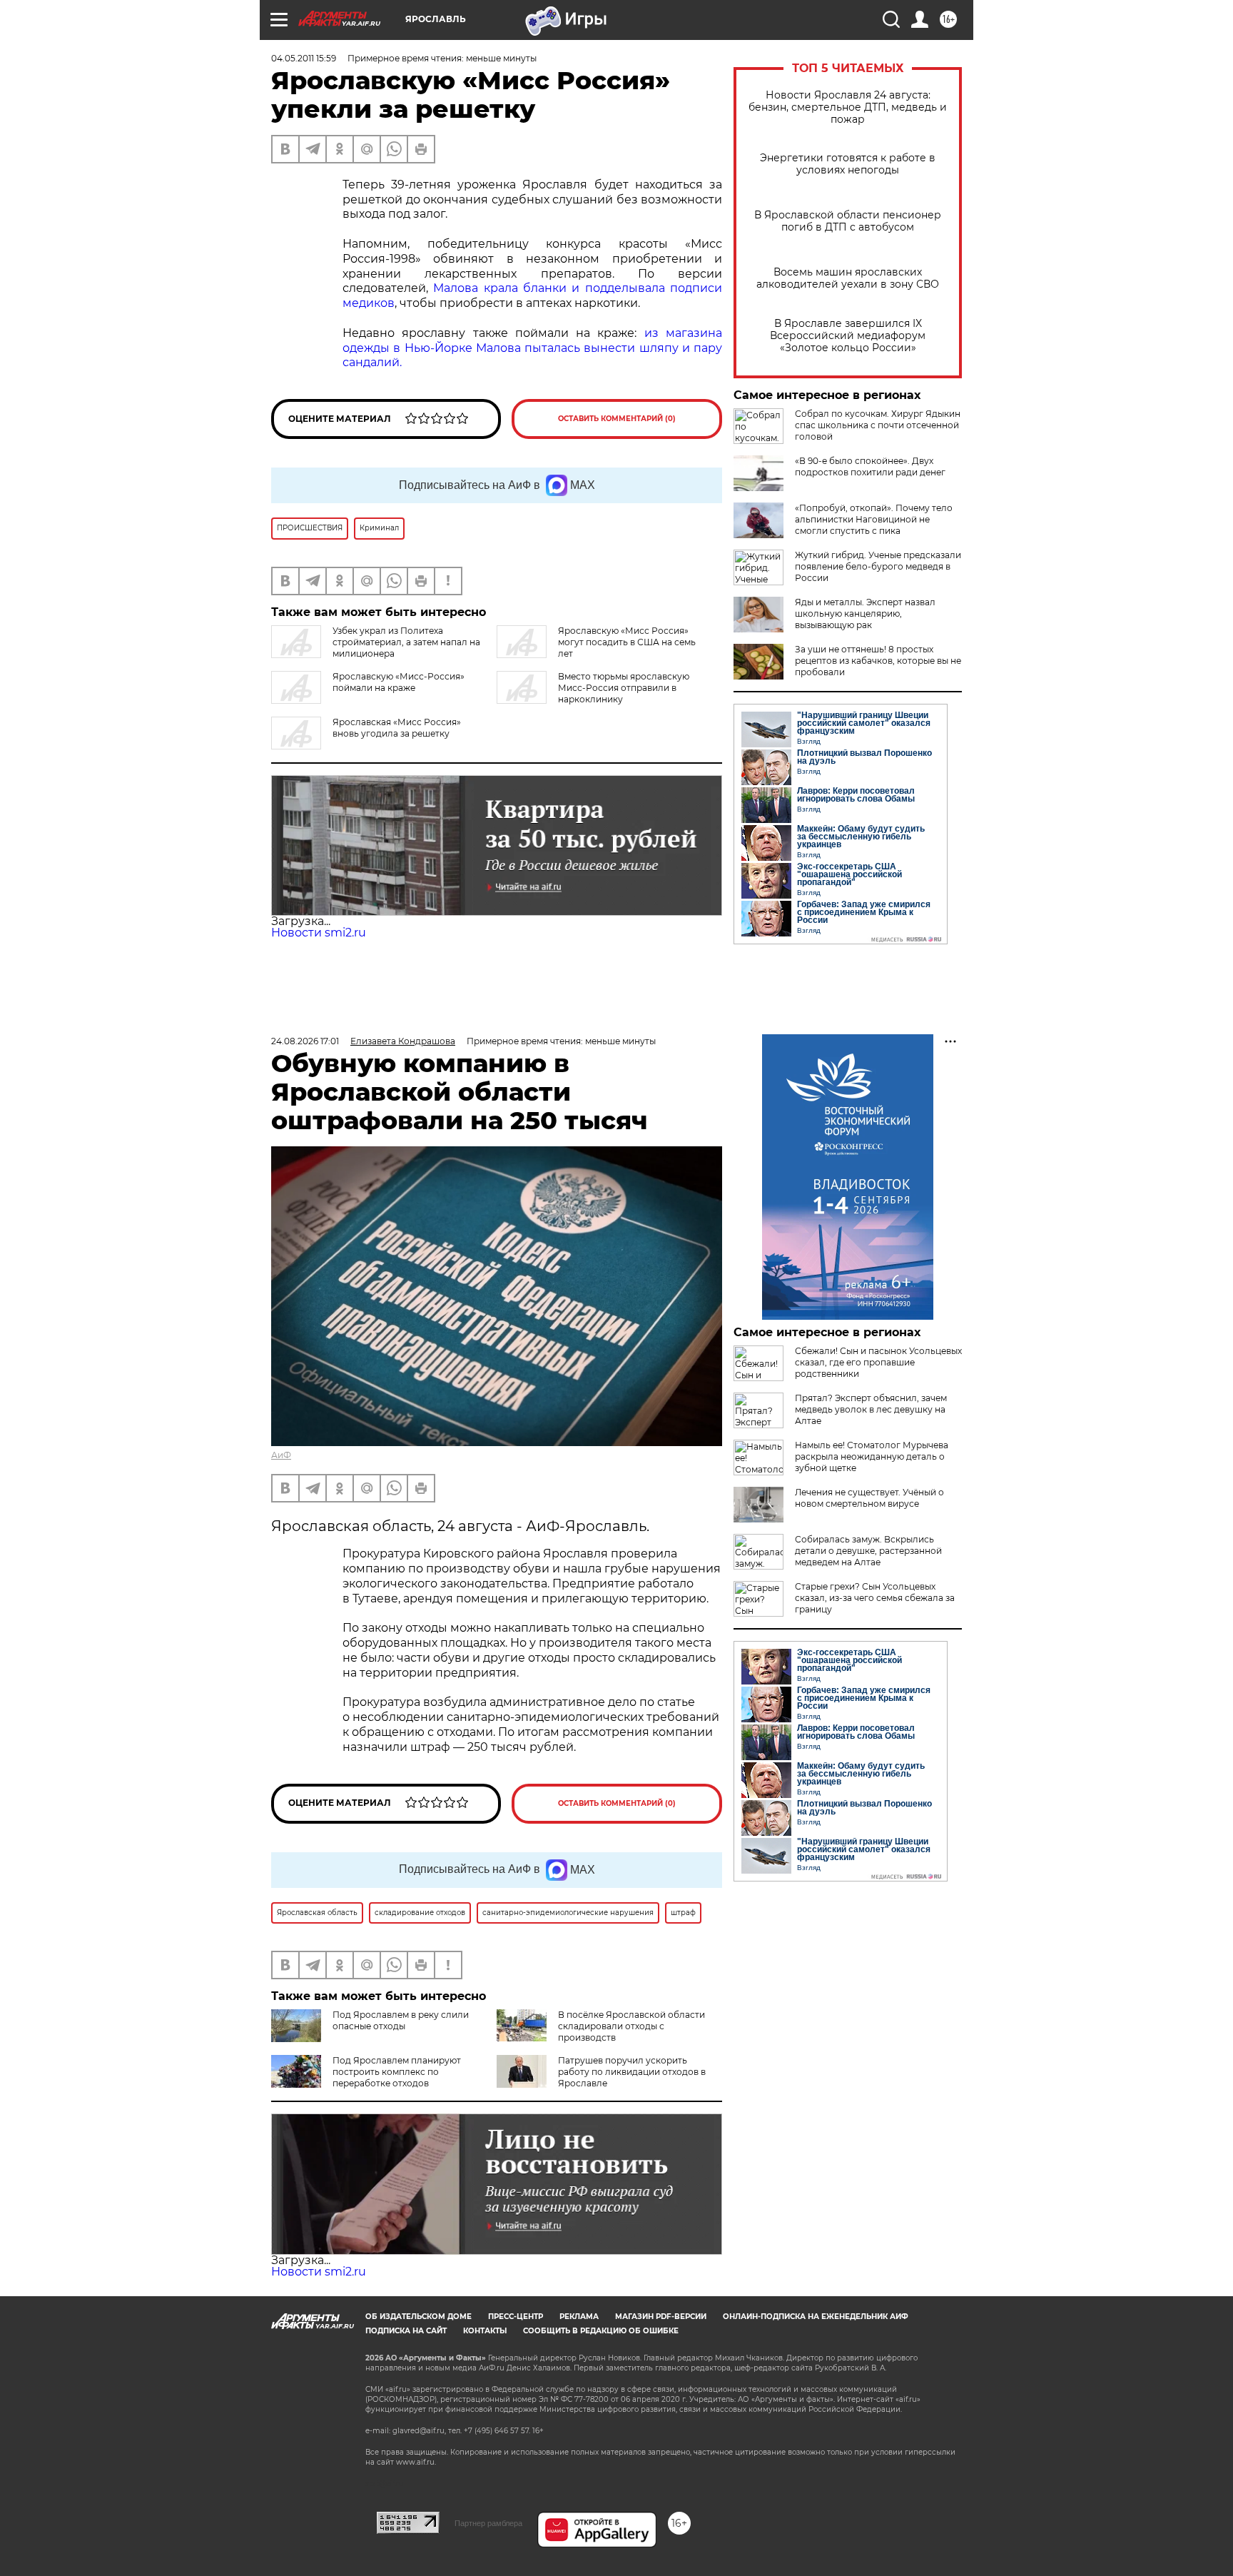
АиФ (281, 1455)
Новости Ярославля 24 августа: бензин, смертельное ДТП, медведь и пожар (848, 107)
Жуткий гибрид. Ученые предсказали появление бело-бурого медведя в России (878, 566)
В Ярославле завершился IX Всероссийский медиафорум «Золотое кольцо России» (848, 336)
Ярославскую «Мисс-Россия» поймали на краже (399, 682)
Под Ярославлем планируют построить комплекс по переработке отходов (397, 2072)
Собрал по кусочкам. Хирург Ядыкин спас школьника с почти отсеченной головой (878, 425)
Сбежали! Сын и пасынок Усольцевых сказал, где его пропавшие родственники (878, 1362)
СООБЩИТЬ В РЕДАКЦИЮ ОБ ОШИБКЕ (601, 2331)
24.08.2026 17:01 (305, 1041)
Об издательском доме (418, 2317)
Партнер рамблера (488, 2523)
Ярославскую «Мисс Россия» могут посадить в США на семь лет (627, 642)
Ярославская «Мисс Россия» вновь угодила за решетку (397, 728)
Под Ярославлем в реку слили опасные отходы (401, 2020)
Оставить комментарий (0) (617, 419)
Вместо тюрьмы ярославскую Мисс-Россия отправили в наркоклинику (624, 688)
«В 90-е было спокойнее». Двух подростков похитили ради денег (870, 466)
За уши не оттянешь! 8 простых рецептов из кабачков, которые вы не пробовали (878, 661)
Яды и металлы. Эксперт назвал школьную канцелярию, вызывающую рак (865, 613)
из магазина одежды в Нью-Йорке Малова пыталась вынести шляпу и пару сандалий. (532, 348)
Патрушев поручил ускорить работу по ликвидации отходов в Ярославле (632, 2072)
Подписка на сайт (406, 2331)
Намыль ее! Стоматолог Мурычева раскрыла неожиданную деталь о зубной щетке (872, 1456)
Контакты (485, 2331)
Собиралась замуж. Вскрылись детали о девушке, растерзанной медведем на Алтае (868, 1551)
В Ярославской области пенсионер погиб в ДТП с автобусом (848, 221)
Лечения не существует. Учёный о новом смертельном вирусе (869, 1498)
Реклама (579, 2317)
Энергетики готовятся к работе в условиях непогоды (848, 164)
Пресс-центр (516, 2317)
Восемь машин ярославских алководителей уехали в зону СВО (848, 278)
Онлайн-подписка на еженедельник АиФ (816, 2317)
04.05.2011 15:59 (304, 58)
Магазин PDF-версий (661, 2317)
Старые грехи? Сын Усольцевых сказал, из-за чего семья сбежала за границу (875, 1598)
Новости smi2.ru (319, 933)
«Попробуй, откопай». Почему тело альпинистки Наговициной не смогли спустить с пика (874, 519)
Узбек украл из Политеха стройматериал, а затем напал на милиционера (406, 642)
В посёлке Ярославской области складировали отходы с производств (631, 2026)
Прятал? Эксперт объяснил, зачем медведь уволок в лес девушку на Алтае (871, 1409)
